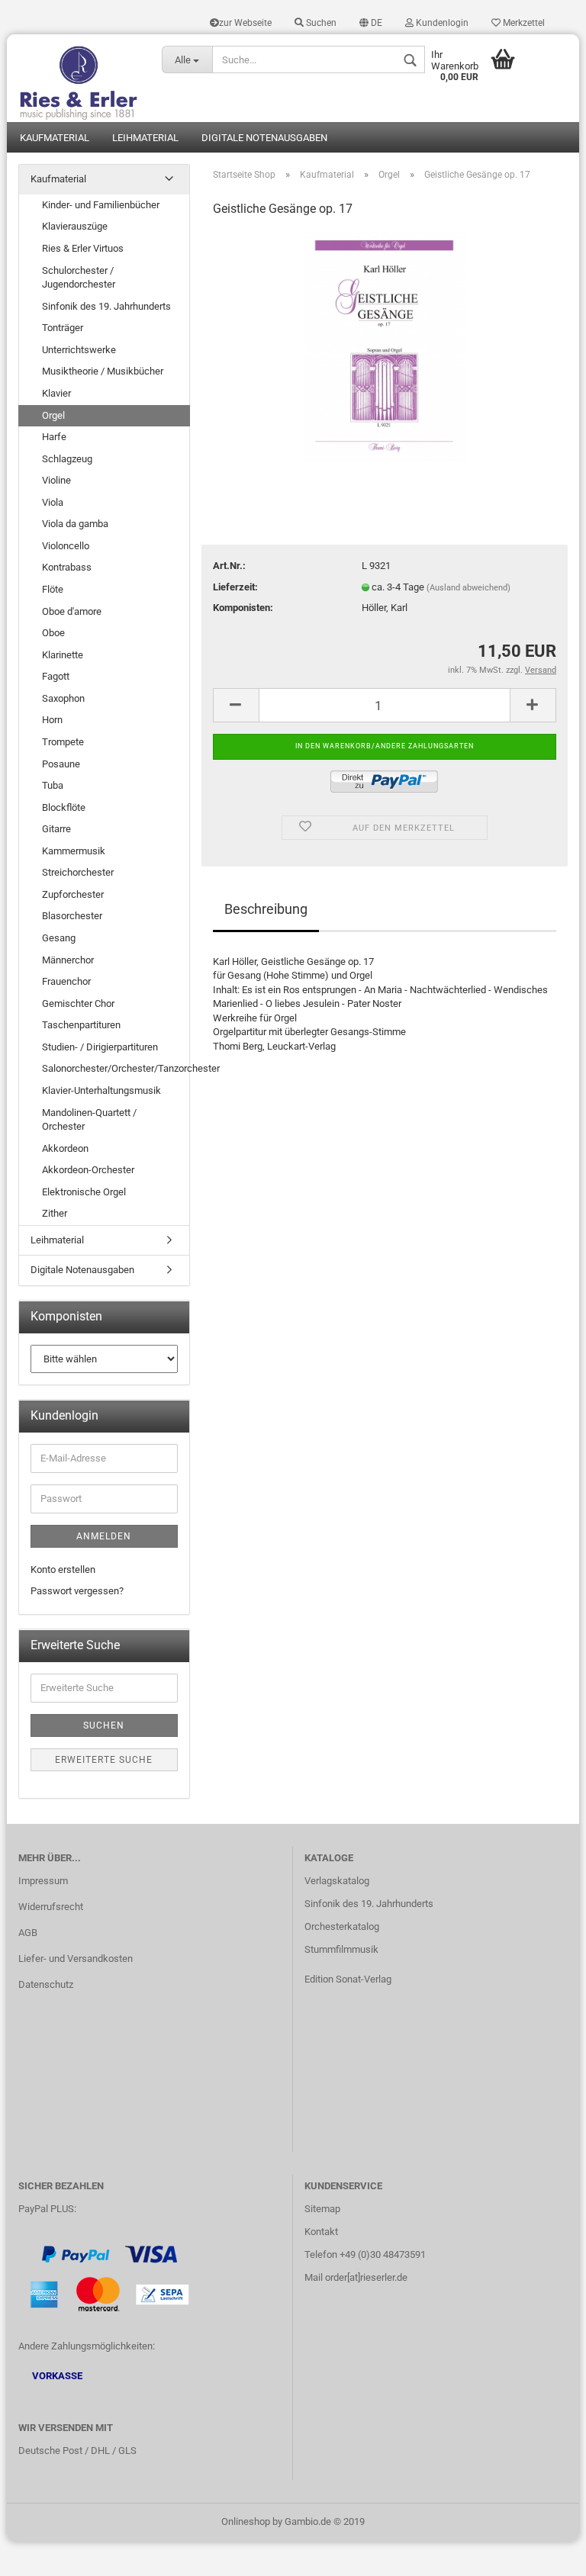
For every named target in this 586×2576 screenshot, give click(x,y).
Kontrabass (67, 567)
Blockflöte (64, 807)
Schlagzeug (67, 459)
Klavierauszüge (75, 226)
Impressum (43, 1881)
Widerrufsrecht (51, 1907)
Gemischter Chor (78, 1003)
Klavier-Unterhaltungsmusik (101, 1090)
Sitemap (322, 2209)
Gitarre (56, 829)
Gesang (59, 938)
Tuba (53, 785)
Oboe (53, 633)
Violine (56, 480)
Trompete (63, 742)
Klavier (56, 393)
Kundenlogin (441, 23)
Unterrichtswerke (79, 350)
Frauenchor (66, 981)
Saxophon (63, 698)
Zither (55, 1213)
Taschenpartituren (81, 1025)
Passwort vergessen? (77, 1591)
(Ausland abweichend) (468, 588)
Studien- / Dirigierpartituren (100, 1047)
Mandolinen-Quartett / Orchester (89, 1120)
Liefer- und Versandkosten (76, 1959)
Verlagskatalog (337, 1881)
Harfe (54, 437)
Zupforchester (73, 894)
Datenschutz (46, 1984)
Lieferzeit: (235, 587)
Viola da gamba (75, 524)
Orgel (53, 415)
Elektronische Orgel (84, 1192)
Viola (53, 502)
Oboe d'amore (72, 611)
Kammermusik (74, 851)
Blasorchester (72, 916)
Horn (52, 720)
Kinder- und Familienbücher (101, 205)
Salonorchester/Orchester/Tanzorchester (116, 1068)
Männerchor (68, 960)
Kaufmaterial (55, 138)
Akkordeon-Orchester (88, 1170)
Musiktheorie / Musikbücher (103, 371)
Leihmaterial (145, 138)
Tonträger (63, 328)
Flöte (53, 589)
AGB (28, 1933)
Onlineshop (246, 2521)
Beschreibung (266, 909)
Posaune (61, 764)
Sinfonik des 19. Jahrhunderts (106, 306)
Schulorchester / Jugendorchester (79, 278)
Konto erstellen (63, 1569)
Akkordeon (65, 1148)
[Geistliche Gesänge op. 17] (385, 345)
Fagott (56, 676)
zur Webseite (245, 23)
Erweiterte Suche (104, 1760)
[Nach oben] (544, 2553)
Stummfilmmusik (341, 1949)
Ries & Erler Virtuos (83, 248)
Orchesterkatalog (342, 1926)
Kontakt (321, 2232)
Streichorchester (78, 872)
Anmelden (104, 1536)
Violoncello (66, 546)
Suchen (320, 23)
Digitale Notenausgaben (264, 138)
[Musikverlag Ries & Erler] (79, 78)
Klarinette (63, 655)
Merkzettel (523, 23)
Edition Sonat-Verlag (348, 1979)
